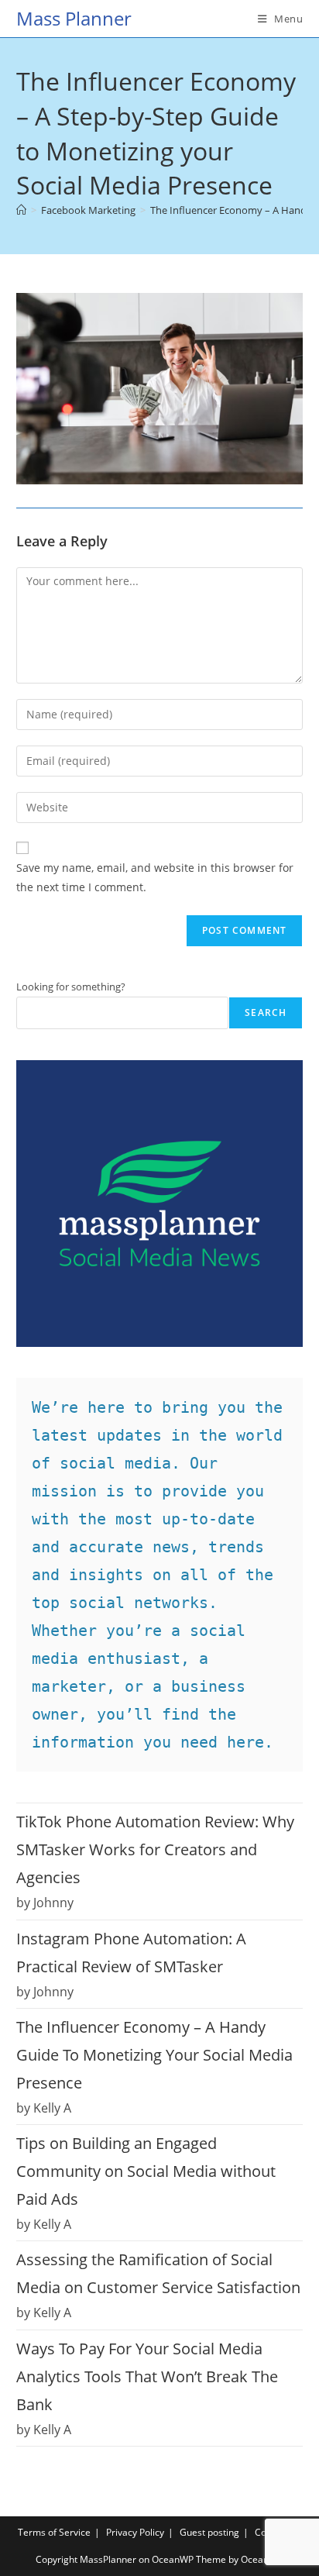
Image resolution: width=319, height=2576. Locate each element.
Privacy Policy (135, 2532)
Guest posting (209, 2532)
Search (266, 1012)
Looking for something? (71, 987)
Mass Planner (74, 18)
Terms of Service (54, 2532)
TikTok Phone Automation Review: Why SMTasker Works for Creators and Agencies (155, 1849)
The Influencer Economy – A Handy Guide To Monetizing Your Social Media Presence (154, 2055)
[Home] (21, 210)
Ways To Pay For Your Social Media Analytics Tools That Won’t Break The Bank (147, 2376)
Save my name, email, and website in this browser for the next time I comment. (155, 877)
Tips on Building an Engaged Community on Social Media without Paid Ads (146, 2171)
